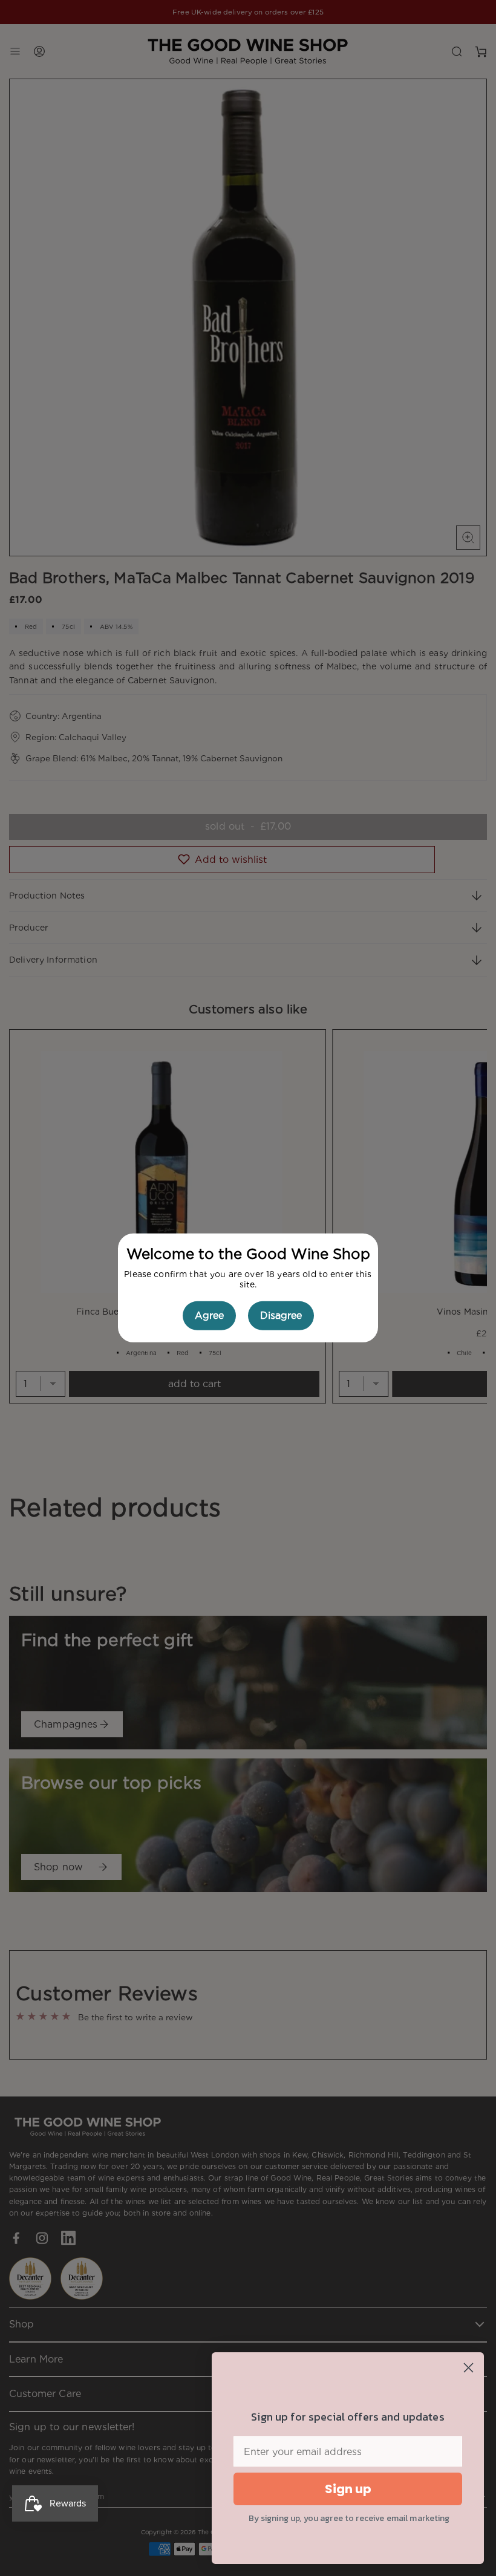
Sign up (348, 2489)
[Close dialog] (468, 2368)
